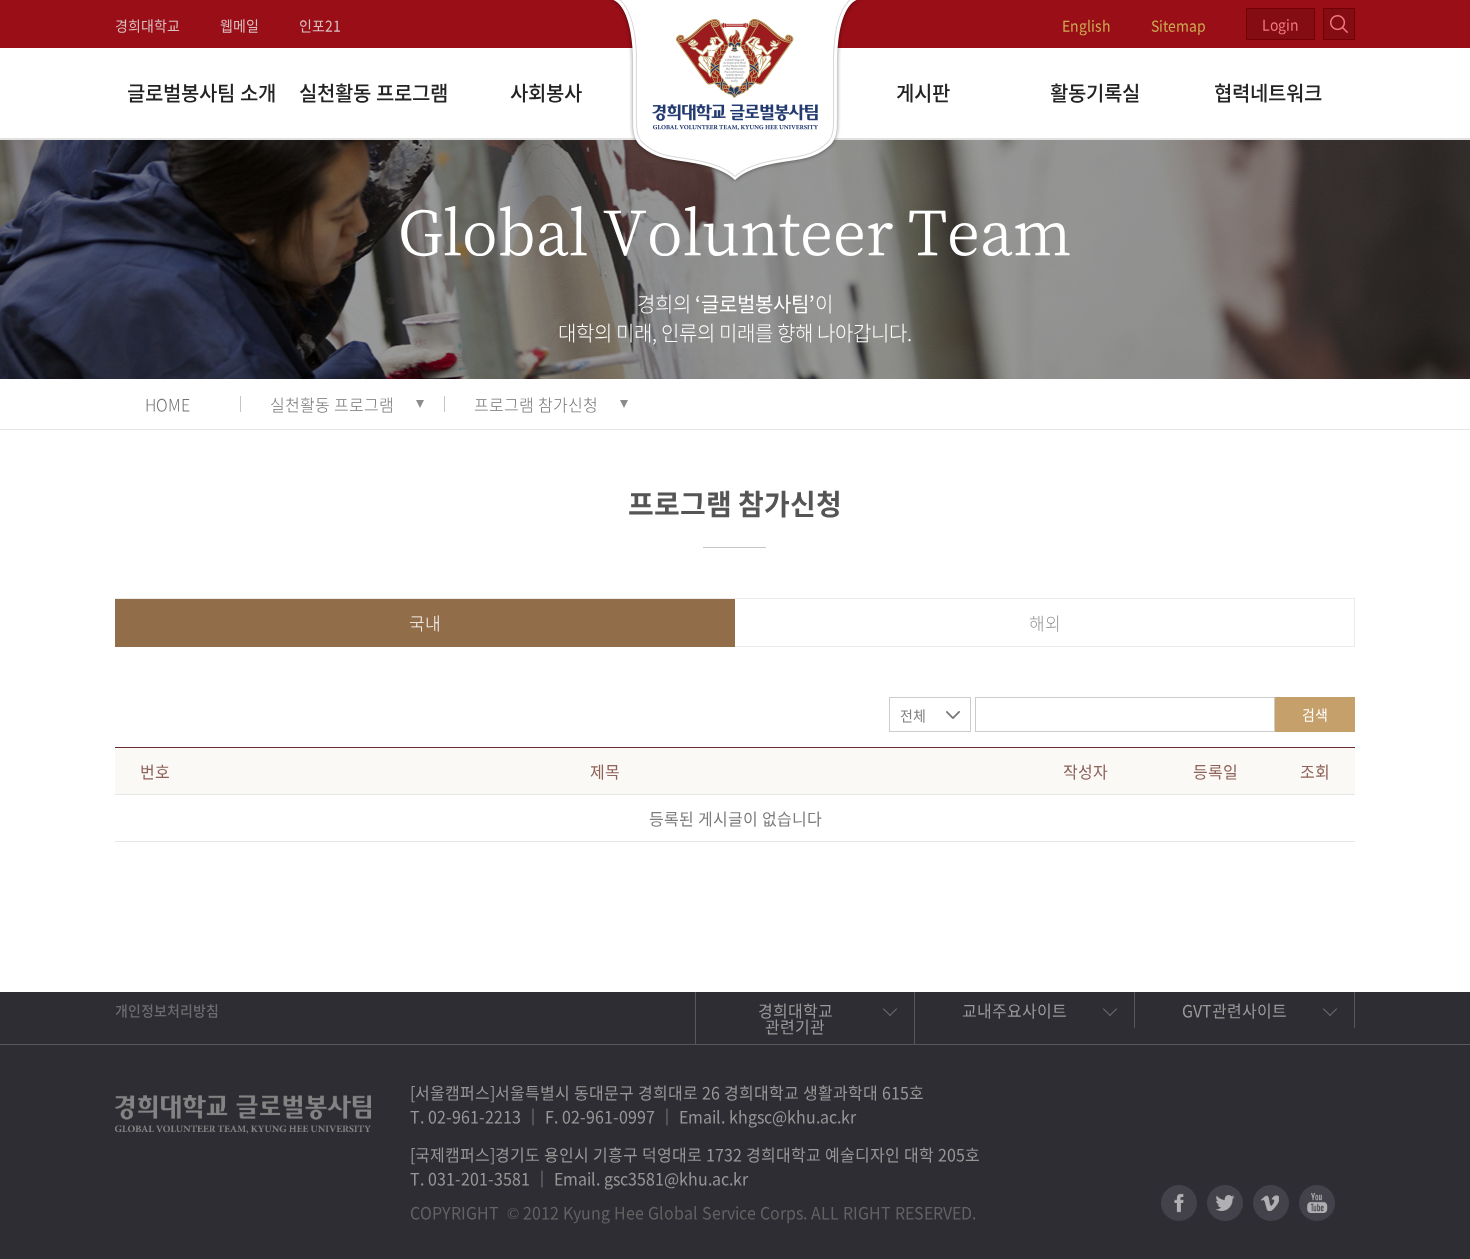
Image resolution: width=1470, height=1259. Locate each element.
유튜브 (1317, 1203)
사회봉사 (546, 92)
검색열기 (1339, 24)
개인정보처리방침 (167, 1010)
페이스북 (1179, 1203)
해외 (1045, 622)
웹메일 (239, 25)
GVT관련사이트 (1234, 1010)
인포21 (320, 25)
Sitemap (1178, 25)
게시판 (923, 92)
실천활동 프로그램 (373, 92)
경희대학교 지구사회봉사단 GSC (735, 92)
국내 (425, 622)
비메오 (1271, 1203)
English (1086, 25)
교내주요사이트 (1014, 1010)
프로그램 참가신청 (536, 404)
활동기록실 (1095, 92)
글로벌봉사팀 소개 (201, 92)
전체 (913, 715)
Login (1280, 24)
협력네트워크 (1268, 92)
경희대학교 (147, 25)
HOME (167, 404)
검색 (1315, 714)
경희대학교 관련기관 (795, 1018)
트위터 (1225, 1203)
